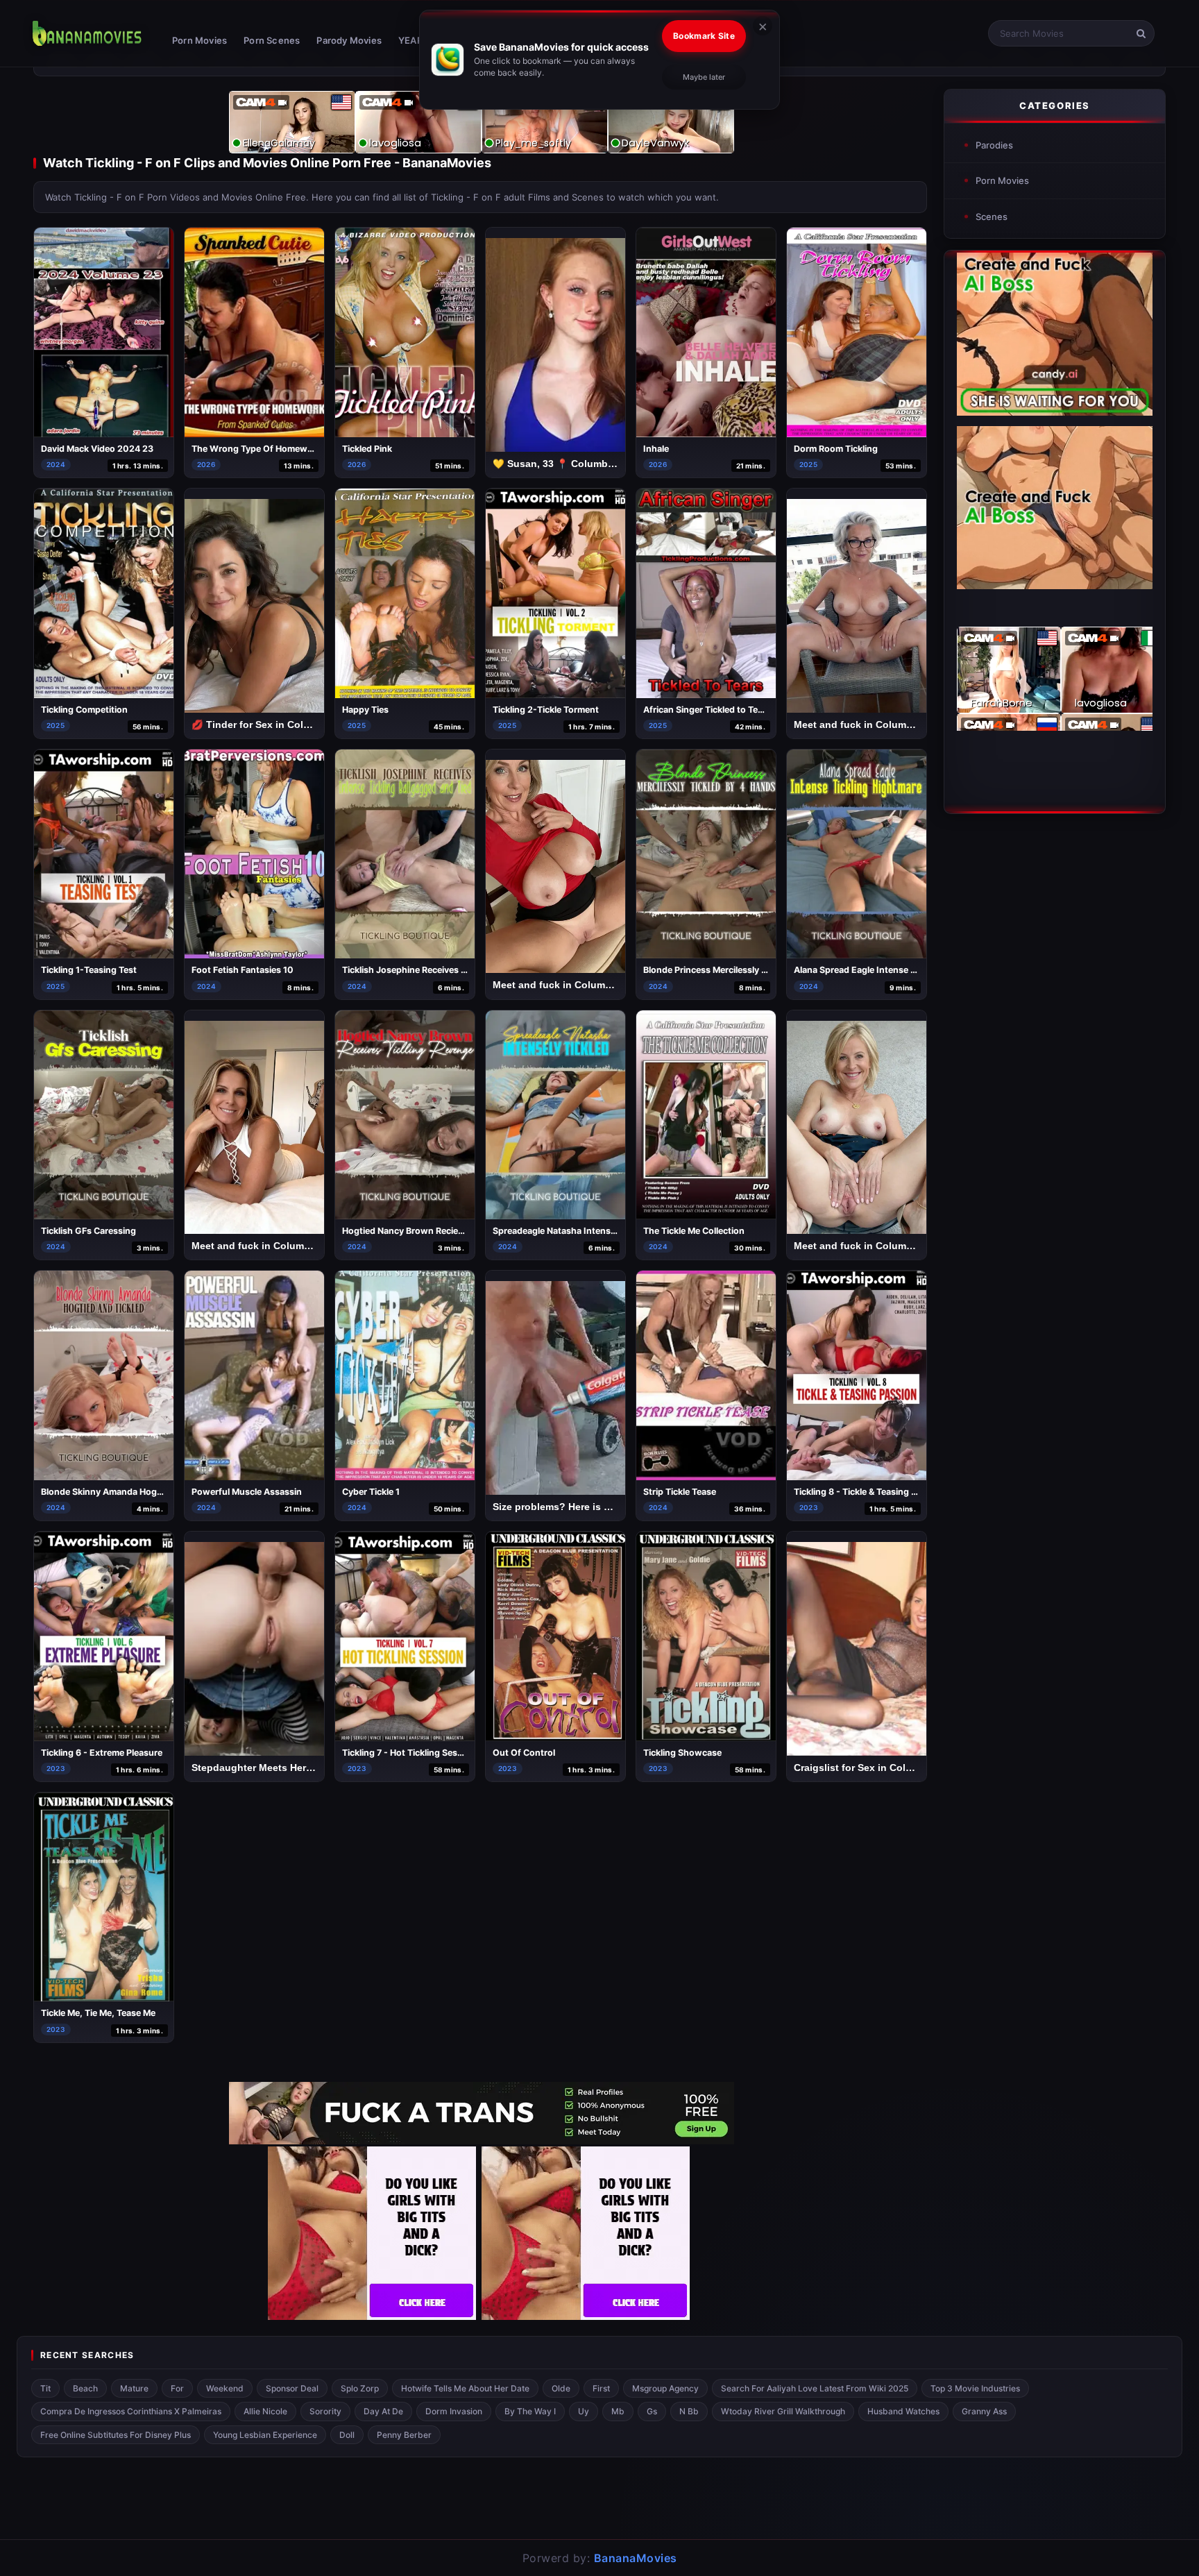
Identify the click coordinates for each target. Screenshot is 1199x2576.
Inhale (656, 449)
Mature (134, 2388)
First (601, 2388)
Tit (45, 2388)
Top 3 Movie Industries (975, 2388)
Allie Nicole (265, 2411)
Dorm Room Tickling (836, 449)
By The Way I (530, 2411)
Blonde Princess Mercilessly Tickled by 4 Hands (742, 970)
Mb (618, 2411)
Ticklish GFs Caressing (88, 1231)
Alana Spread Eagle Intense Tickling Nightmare (891, 970)
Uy (584, 2411)
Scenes (992, 217)
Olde (561, 2388)
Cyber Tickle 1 (371, 1492)
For (177, 2388)
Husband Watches (903, 2411)
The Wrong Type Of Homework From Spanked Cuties (302, 449)
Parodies (994, 145)
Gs (652, 2411)
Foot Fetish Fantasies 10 (243, 970)
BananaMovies (636, 2558)
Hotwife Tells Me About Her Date (465, 2388)
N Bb (689, 2411)
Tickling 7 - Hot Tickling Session (409, 1753)
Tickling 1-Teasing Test (89, 970)
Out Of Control (524, 1753)
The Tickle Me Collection (694, 1231)
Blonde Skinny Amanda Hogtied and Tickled (132, 1492)
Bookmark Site (704, 36)
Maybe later (704, 77)
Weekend (225, 2388)
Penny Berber (404, 2435)
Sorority (325, 2411)
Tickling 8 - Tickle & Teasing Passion (869, 1492)
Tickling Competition (84, 710)
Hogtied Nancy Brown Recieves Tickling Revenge (444, 1231)
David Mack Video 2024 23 (97, 449)
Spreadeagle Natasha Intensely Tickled (573, 1231)
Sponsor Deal (292, 2388)
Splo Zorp (360, 2388)
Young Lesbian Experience (265, 2435)
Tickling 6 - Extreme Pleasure (102, 1753)
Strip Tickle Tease (680, 1492)
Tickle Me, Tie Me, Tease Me (98, 2013)
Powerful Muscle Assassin (247, 1492)
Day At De (383, 2411)
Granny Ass (984, 2411)
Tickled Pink (367, 449)
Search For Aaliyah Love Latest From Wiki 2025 (815, 2388)
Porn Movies (199, 40)
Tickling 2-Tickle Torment (546, 710)
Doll (347, 2435)
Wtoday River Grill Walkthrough (783, 2411)
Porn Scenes (272, 40)
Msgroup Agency (665, 2388)
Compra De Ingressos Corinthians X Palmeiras (131, 2411)
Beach (85, 2388)
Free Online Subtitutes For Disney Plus (116, 2435)
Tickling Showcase (682, 1753)
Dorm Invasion (454, 2411)
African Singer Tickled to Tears (707, 710)
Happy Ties (365, 710)
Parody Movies (349, 40)
